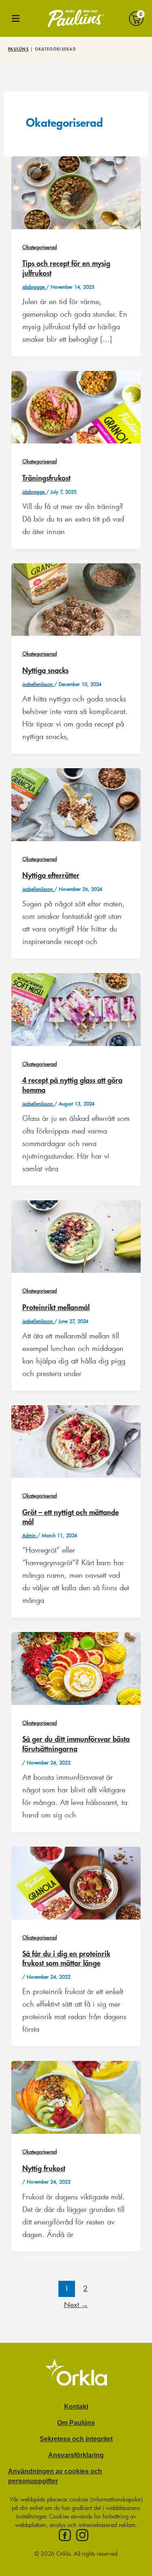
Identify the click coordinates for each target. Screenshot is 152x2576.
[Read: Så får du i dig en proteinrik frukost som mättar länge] (76, 1882)
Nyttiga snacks (45, 671)
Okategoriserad (40, 247)
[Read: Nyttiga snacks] (76, 599)
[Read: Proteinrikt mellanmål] (76, 1235)
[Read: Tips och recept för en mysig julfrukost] (76, 192)
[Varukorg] (136, 18)
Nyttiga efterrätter (51, 876)
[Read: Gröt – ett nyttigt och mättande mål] (76, 1440)
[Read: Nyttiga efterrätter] (76, 803)
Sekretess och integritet (76, 2439)
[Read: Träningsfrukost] (76, 406)
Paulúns (18, 49)
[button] (16, 18)
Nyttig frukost (44, 2169)
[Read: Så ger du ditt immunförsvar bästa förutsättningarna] (76, 1667)
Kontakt (76, 2406)
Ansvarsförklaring (76, 2455)
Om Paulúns (76, 2423)
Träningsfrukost (46, 478)
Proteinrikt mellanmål (56, 1308)
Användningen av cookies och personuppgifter (55, 2476)
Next (76, 2304)
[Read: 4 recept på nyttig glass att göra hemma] (76, 1008)
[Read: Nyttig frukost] (76, 2096)
